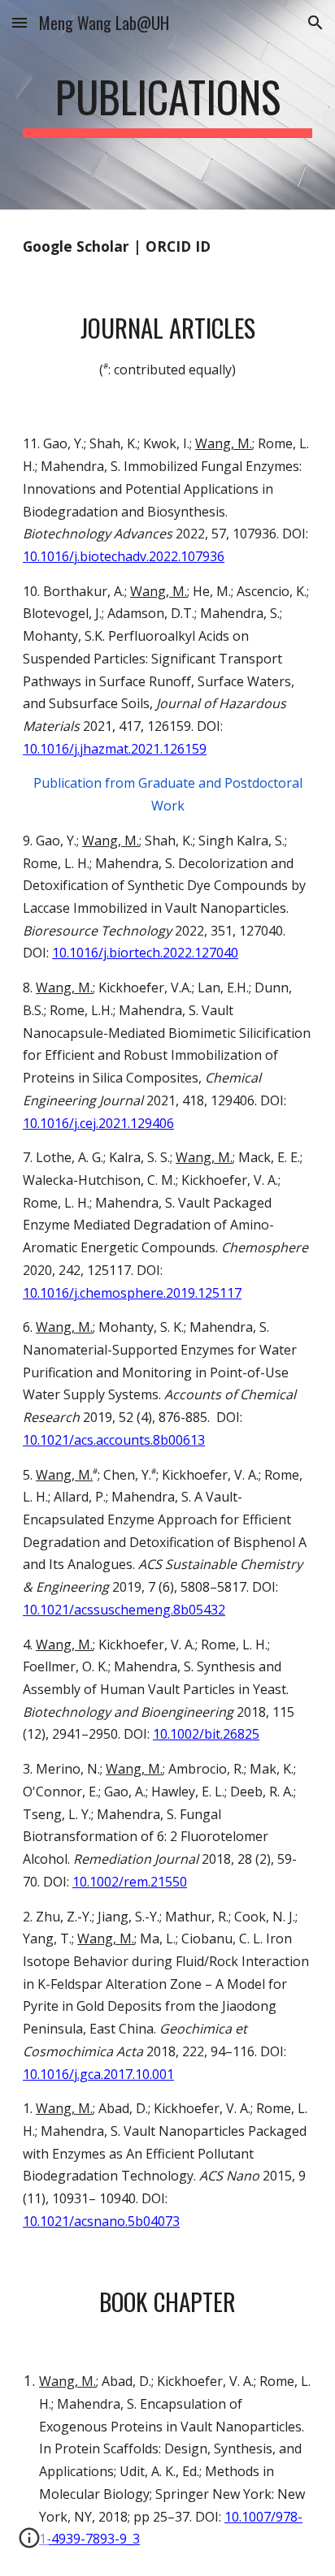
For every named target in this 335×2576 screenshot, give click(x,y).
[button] (20, 22)
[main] (167, 105)
